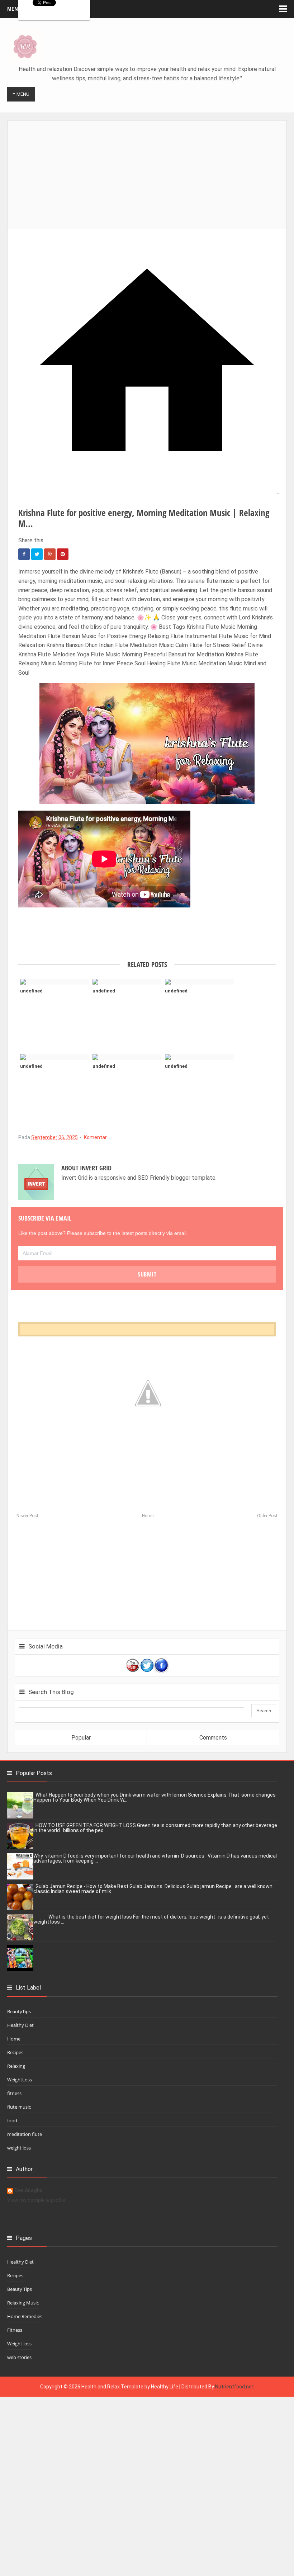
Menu (14, 9)
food (12, 2120)
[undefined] (54, 982)
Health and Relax (101, 2387)
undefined (31, 991)
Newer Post (27, 1516)
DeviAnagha (29, 2191)
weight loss (19, 2148)
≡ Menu (21, 94)
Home (148, 1516)
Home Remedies (25, 2316)
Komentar (95, 1137)
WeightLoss (20, 2080)
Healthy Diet (20, 2025)
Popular (81, 1738)
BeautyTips (19, 2011)
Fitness (15, 2330)
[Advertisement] (151, 171)
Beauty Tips (20, 2289)
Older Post (267, 1516)
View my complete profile (36, 2200)
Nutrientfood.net (234, 2387)
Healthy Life (165, 2387)
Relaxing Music (23, 2303)
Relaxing (16, 2066)
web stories (19, 2357)
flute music (19, 2107)
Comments (213, 1738)
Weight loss (19, 2344)
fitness (14, 2093)
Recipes (15, 2052)
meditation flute (25, 2134)
